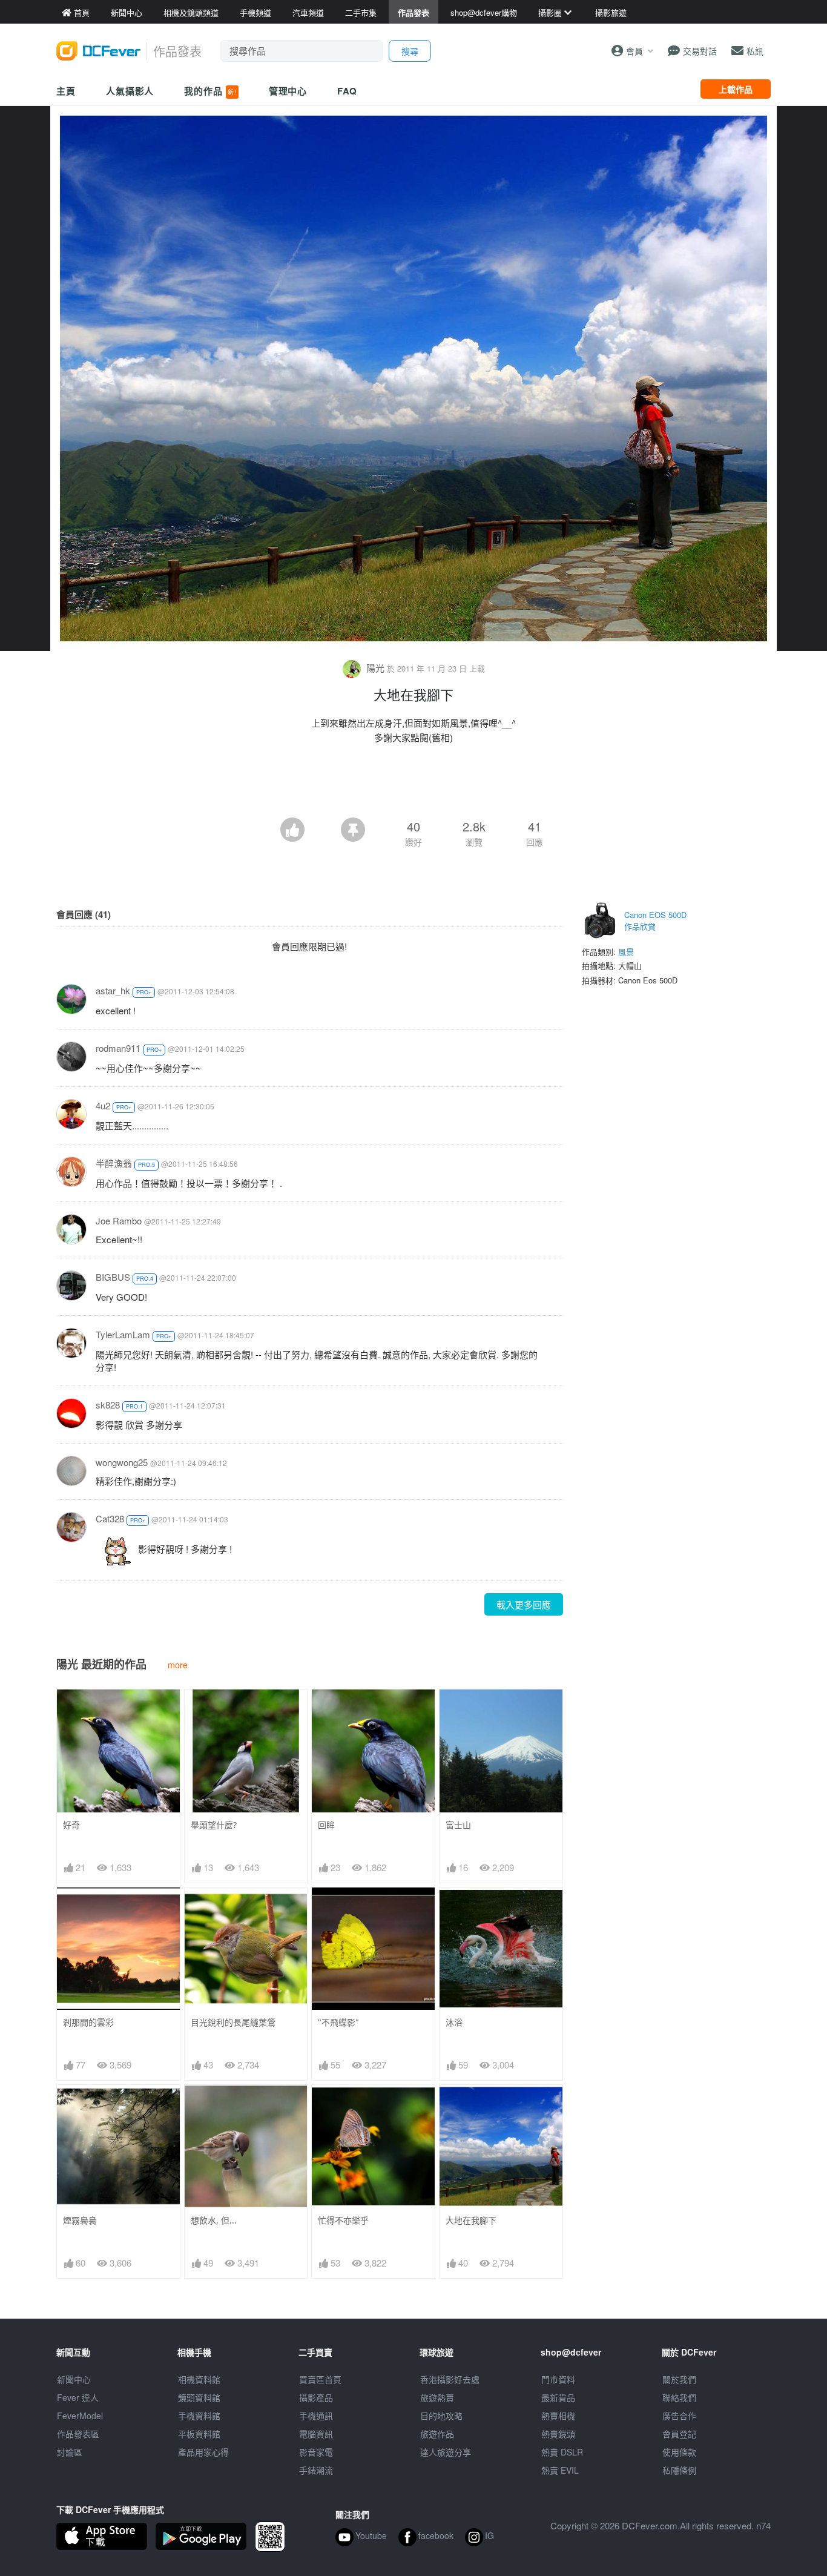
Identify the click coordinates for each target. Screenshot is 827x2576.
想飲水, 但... (214, 2220)
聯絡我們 (679, 2397)
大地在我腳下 (471, 2220)
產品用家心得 (203, 2452)
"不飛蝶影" (338, 2022)
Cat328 (110, 1518)
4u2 (103, 1105)
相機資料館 (199, 2379)
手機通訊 (316, 2416)
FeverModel (80, 2416)
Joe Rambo (119, 1220)
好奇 (71, 1825)
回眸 (326, 1825)
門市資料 (558, 2379)
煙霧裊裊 (80, 2220)
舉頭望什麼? (214, 1825)
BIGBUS (113, 1277)
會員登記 (679, 2434)
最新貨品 (558, 2397)
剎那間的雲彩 (88, 2022)
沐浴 (454, 2022)
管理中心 (288, 91)
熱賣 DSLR (562, 2452)
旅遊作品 (437, 2434)
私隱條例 (679, 2470)
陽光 (375, 668)
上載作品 (736, 89)
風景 (626, 952)
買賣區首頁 (320, 2379)
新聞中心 (74, 2379)
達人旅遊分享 (446, 2452)
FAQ (347, 91)
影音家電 (316, 2452)
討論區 (70, 2452)
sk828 (108, 1405)
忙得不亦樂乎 (343, 2220)
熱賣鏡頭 (558, 2434)
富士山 (458, 1825)
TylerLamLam (123, 1334)
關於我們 (679, 2379)
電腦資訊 (316, 2434)
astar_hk (113, 990)
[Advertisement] (413, 784)
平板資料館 (199, 2434)
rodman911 (118, 1048)
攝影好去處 (450, 2379)
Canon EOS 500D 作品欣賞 (655, 921)
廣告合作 (679, 2416)
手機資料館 (199, 2416)
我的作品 (210, 91)
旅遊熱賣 (437, 2397)
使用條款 (679, 2452)
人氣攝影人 (130, 91)
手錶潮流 (316, 2470)
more (178, 1664)
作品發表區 (78, 2434)
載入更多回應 (524, 1604)
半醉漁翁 (114, 1163)
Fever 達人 (78, 2397)
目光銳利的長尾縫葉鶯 (233, 2022)
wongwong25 (122, 1462)
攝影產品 (316, 2397)
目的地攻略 (441, 2416)
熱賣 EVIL (560, 2470)
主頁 (66, 91)
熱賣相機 (558, 2416)
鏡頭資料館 (199, 2397)
